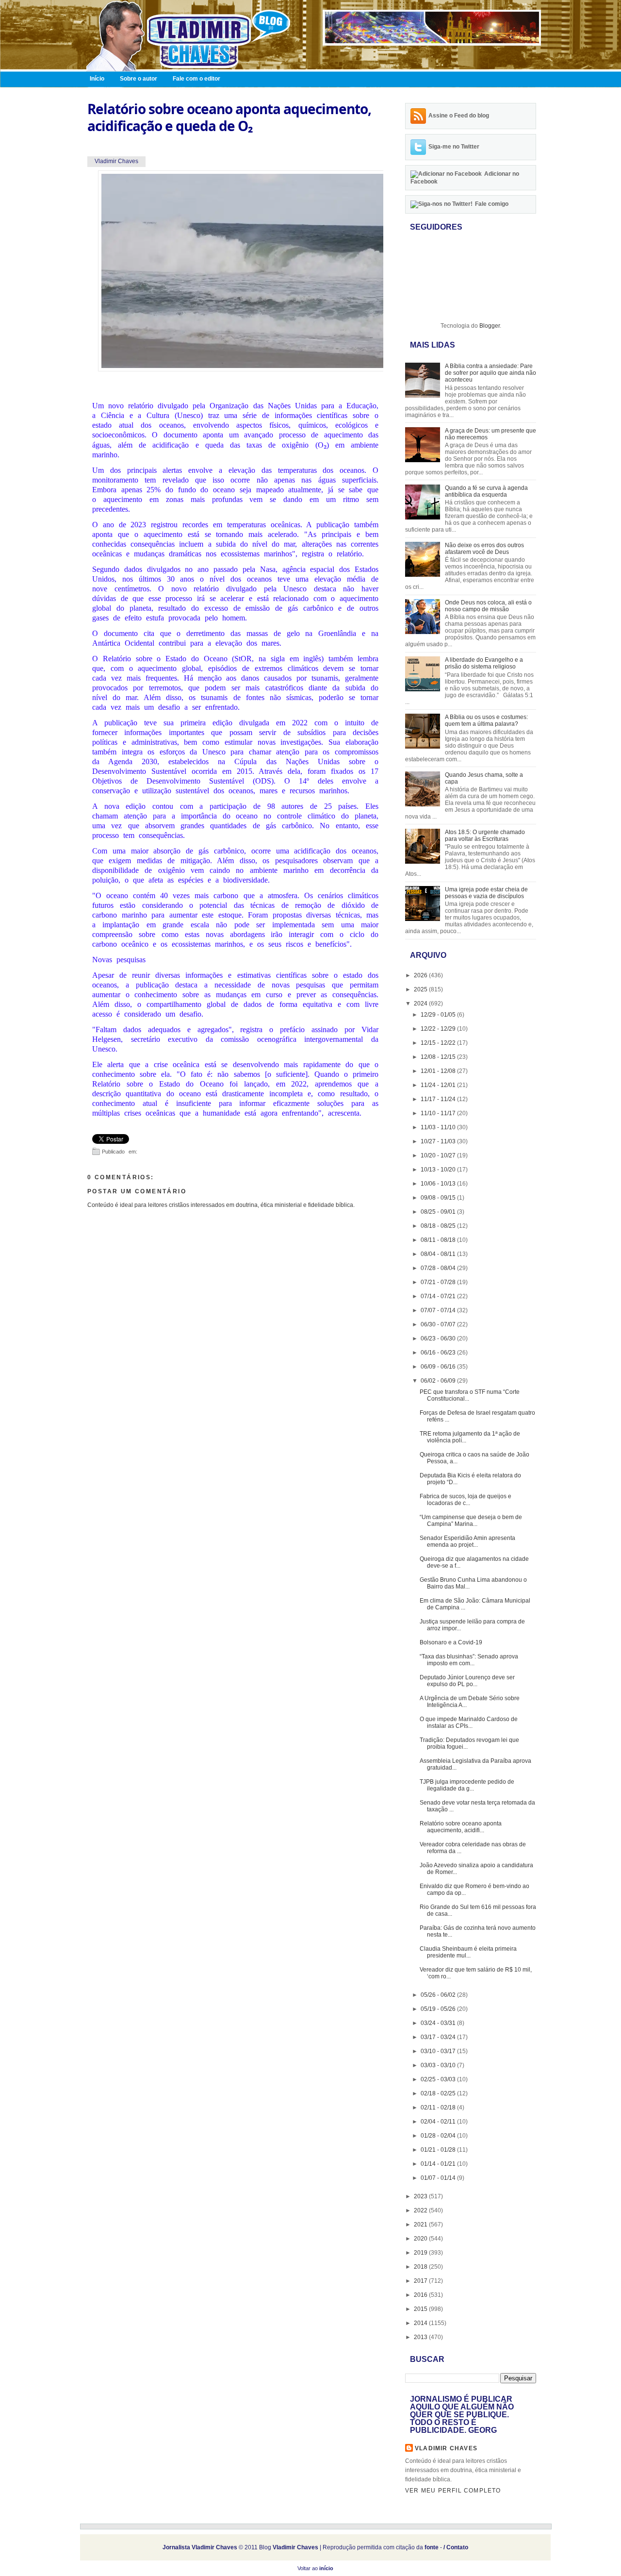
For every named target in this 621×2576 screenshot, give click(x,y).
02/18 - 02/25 (439, 2093)
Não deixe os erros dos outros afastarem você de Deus (484, 549)
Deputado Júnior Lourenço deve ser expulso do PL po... (467, 1681)
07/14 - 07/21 (439, 1296)
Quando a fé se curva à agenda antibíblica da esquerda (486, 491)
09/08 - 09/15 (439, 1198)
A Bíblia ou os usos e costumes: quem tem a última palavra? (486, 720)
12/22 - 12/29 (439, 1029)
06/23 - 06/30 (439, 1338)
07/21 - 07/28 (439, 1282)
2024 (421, 1004)
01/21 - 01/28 (439, 2150)
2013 (421, 2337)
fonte (432, 2547)
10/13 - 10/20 (439, 1170)
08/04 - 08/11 (439, 1254)
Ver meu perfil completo (453, 2491)
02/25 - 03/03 (439, 2079)
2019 (421, 2253)
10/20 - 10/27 (439, 1155)
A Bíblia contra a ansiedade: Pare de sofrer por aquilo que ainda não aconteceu (490, 373)
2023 (421, 2196)
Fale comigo (492, 204)
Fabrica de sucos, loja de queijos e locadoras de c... (466, 1500)
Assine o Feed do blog (459, 116)
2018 (421, 2267)
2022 (421, 2210)
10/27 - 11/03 (439, 1141)
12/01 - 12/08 (439, 1071)
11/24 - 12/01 (439, 1085)
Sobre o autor (139, 79)
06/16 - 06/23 (439, 1353)
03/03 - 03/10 (439, 2065)
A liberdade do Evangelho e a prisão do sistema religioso (484, 663)
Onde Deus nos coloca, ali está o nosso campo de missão (488, 606)
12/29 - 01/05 (439, 1015)
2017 (421, 2281)
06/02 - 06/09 (439, 1381)
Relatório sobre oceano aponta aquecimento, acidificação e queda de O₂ (229, 117)
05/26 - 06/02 (439, 1995)
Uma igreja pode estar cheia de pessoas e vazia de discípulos (486, 893)
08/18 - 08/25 (439, 1226)
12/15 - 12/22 (439, 1043)
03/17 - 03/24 (439, 2037)
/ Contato (456, 2547)
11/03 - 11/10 (439, 1127)
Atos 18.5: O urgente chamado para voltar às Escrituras (485, 836)
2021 (421, 2225)
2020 (421, 2239)
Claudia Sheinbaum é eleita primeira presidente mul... (468, 1952)
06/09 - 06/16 (439, 1367)
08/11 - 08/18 (439, 1240)
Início (97, 79)
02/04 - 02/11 (439, 2122)
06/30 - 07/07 (439, 1324)
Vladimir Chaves (446, 2448)
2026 (421, 975)
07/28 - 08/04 (439, 1268)
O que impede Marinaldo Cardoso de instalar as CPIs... (469, 1723)
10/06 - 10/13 (439, 1184)
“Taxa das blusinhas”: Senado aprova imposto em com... (469, 1660)
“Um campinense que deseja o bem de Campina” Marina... (471, 1521)
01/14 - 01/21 (439, 2164)
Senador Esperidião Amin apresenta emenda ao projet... (467, 1541)
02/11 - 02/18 (439, 2108)
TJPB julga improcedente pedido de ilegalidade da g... (467, 1785)
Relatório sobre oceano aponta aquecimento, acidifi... (461, 1827)
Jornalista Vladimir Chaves (200, 2547)
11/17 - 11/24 (439, 1099)
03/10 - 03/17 (439, 2051)
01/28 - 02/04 (439, 2136)
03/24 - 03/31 (439, 2023)
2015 (421, 2309)
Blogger (490, 326)
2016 (421, 2295)
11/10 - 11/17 (439, 1113)
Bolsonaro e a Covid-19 (451, 1642)
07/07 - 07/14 (439, 1310)
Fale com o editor (196, 79)
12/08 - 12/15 (439, 1057)
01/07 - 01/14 (439, 2178)
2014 (421, 2323)
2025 (421, 989)
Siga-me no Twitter (454, 147)
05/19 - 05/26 (439, 2009)
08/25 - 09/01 (439, 1212)
